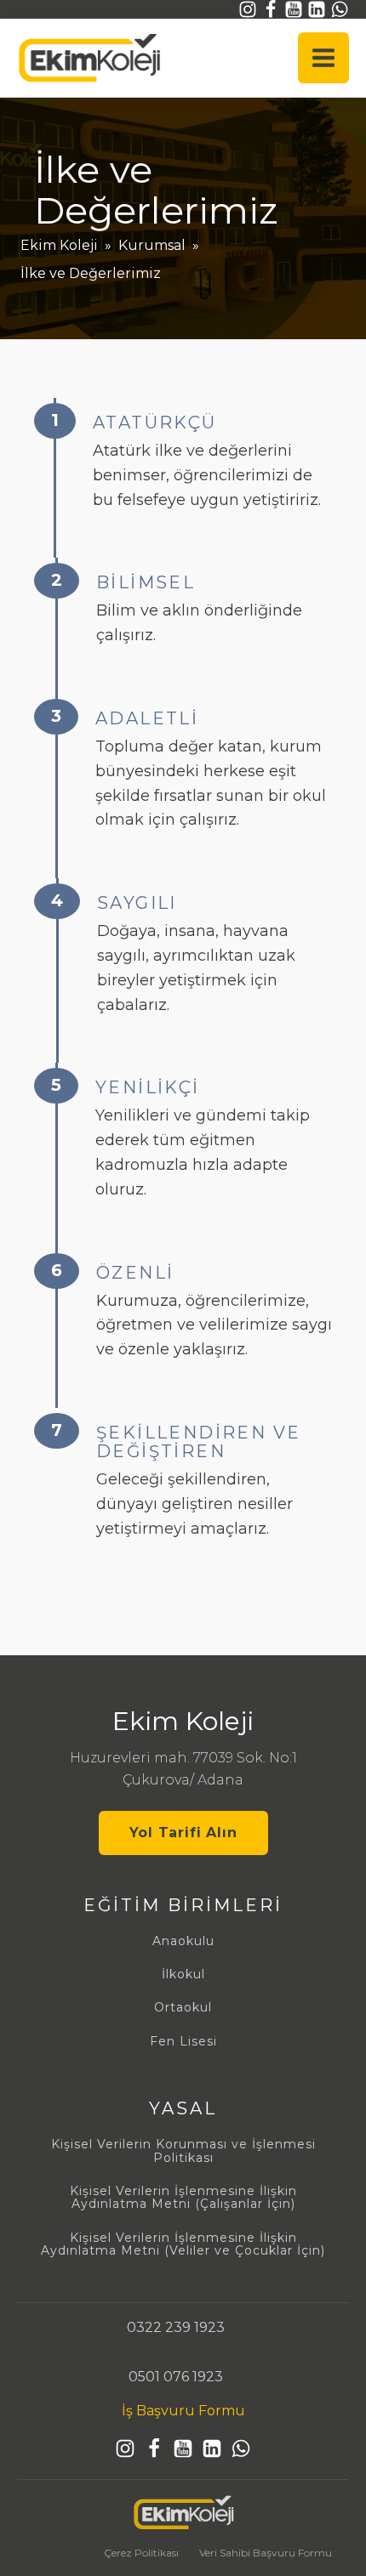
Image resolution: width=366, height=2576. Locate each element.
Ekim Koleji (59, 245)
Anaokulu (183, 1941)
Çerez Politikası (141, 2553)
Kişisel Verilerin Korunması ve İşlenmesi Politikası (183, 2151)
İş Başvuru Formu (183, 2411)
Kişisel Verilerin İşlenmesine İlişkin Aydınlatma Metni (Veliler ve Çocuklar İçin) (183, 2245)
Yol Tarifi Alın (183, 1833)
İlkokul (183, 1975)
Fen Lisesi (183, 2042)
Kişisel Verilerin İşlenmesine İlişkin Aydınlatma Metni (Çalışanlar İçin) (183, 2198)
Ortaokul (183, 2008)
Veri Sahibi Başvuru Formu (266, 2553)
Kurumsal (152, 245)
